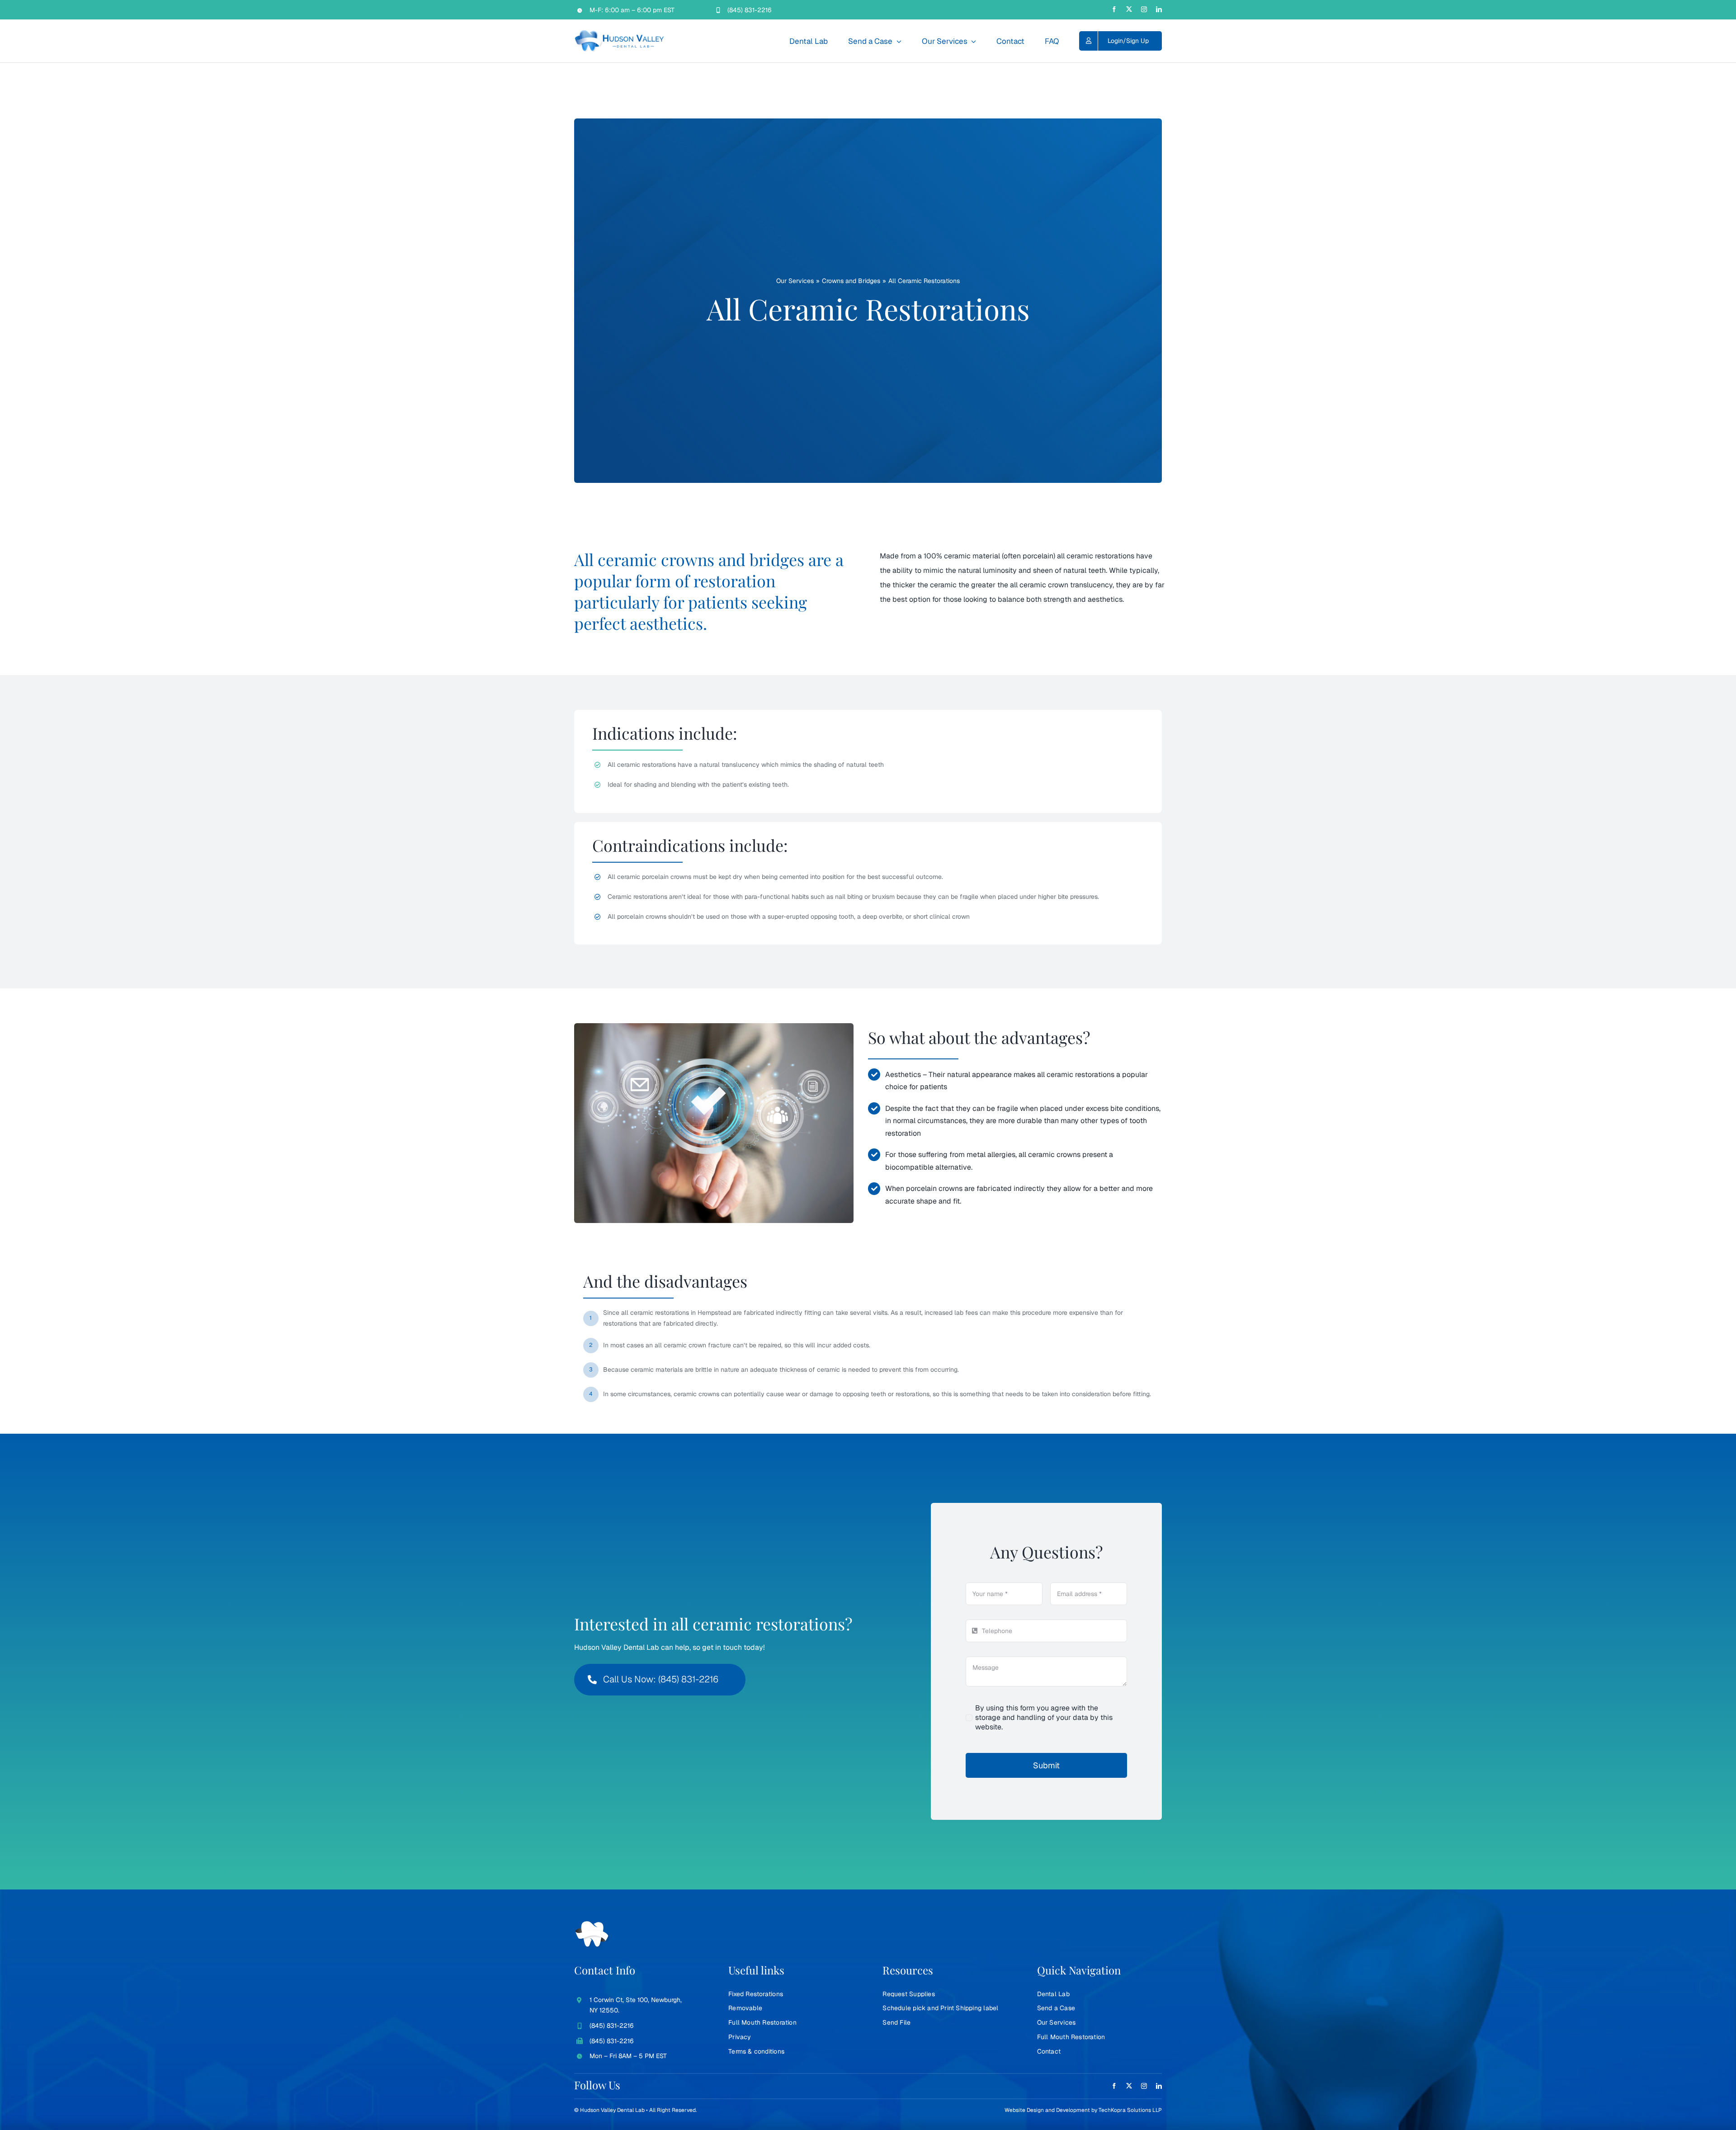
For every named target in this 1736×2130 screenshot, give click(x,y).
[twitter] (1129, 9)
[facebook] (1114, 9)
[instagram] (1144, 9)
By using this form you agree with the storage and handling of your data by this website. (1044, 1717)
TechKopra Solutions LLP (1130, 2110)
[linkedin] (1159, 9)
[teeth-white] (592, 1925)
